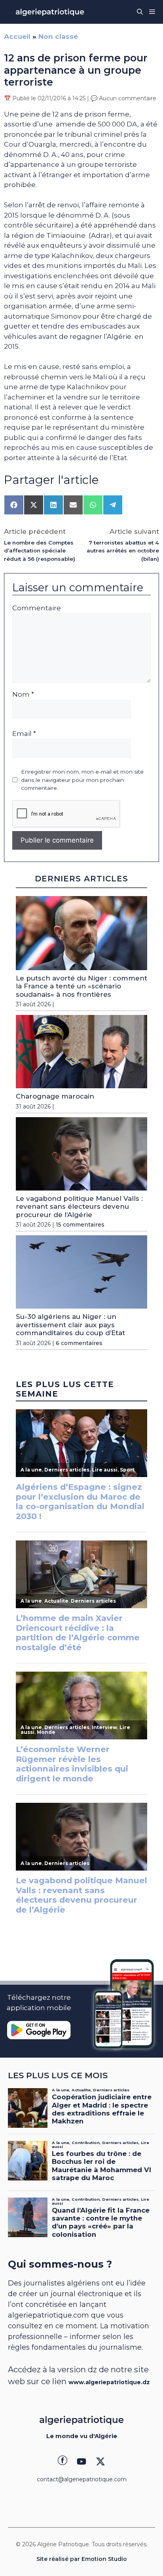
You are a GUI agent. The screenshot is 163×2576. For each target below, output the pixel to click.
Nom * (23, 694)
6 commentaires (79, 1343)
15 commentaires (80, 1225)
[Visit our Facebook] (63, 2461)
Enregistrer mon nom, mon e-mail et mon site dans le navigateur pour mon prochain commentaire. (82, 780)
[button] (140, 12)
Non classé (58, 36)
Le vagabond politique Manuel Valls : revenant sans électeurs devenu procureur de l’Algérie (79, 1207)
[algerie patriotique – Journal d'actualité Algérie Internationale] (50, 12)
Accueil (17, 36)
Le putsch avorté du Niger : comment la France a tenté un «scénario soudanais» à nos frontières (81, 986)
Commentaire (37, 608)
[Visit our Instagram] (81, 2461)
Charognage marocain (55, 1096)
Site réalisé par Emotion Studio (82, 2559)
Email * (24, 734)
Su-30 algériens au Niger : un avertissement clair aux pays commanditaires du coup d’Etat (70, 1325)
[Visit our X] (100, 2461)
